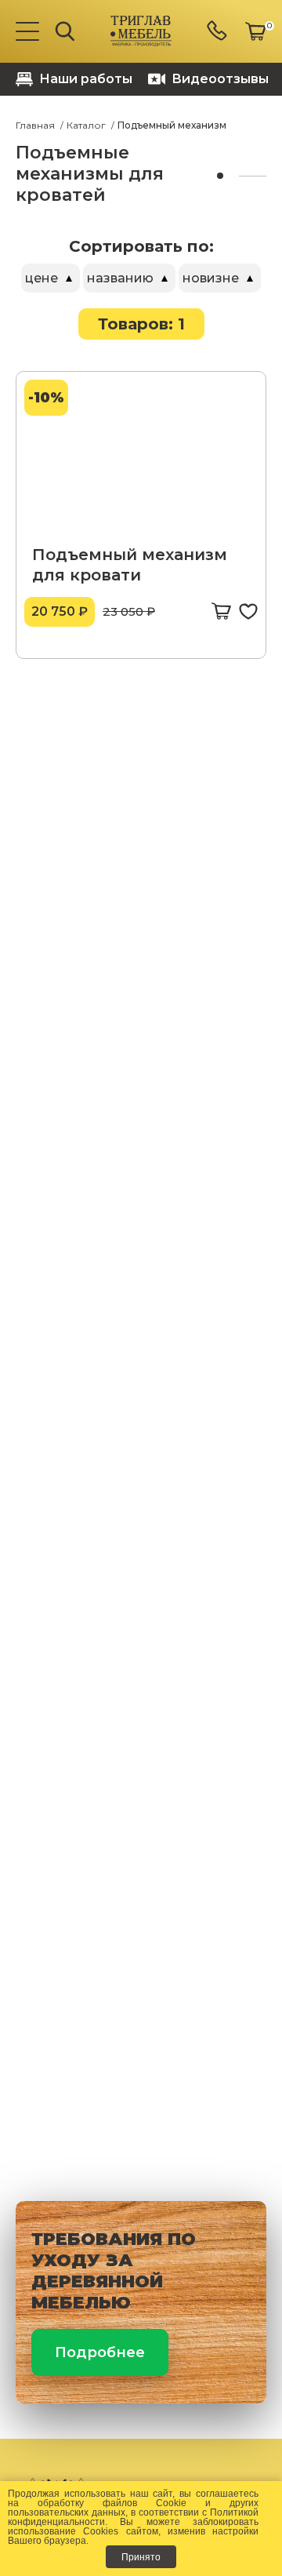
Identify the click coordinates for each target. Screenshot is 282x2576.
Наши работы (86, 79)
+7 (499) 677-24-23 (218, 32)
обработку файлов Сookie (112, 2503)
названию (120, 278)
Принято (141, 2557)
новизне (211, 278)
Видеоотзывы (220, 79)
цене (42, 278)
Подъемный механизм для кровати (130, 565)
